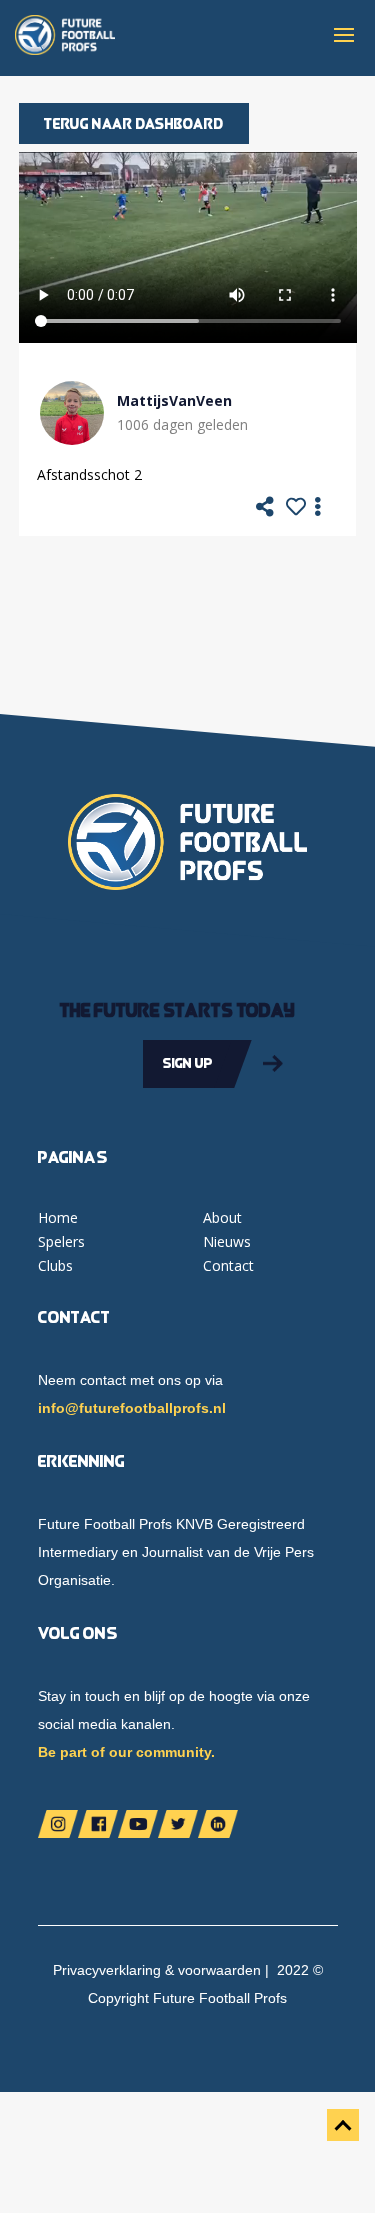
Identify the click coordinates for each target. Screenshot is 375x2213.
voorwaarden (219, 1970)
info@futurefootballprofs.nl (132, 1408)
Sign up (188, 1063)
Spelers (61, 1241)
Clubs (55, 1265)
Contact (228, 1265)
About (222, 1217)
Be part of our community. (126, 1752)
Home (58, 1217)
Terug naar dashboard (134, 123)
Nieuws (227, 1241)
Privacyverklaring (107, 1970)
